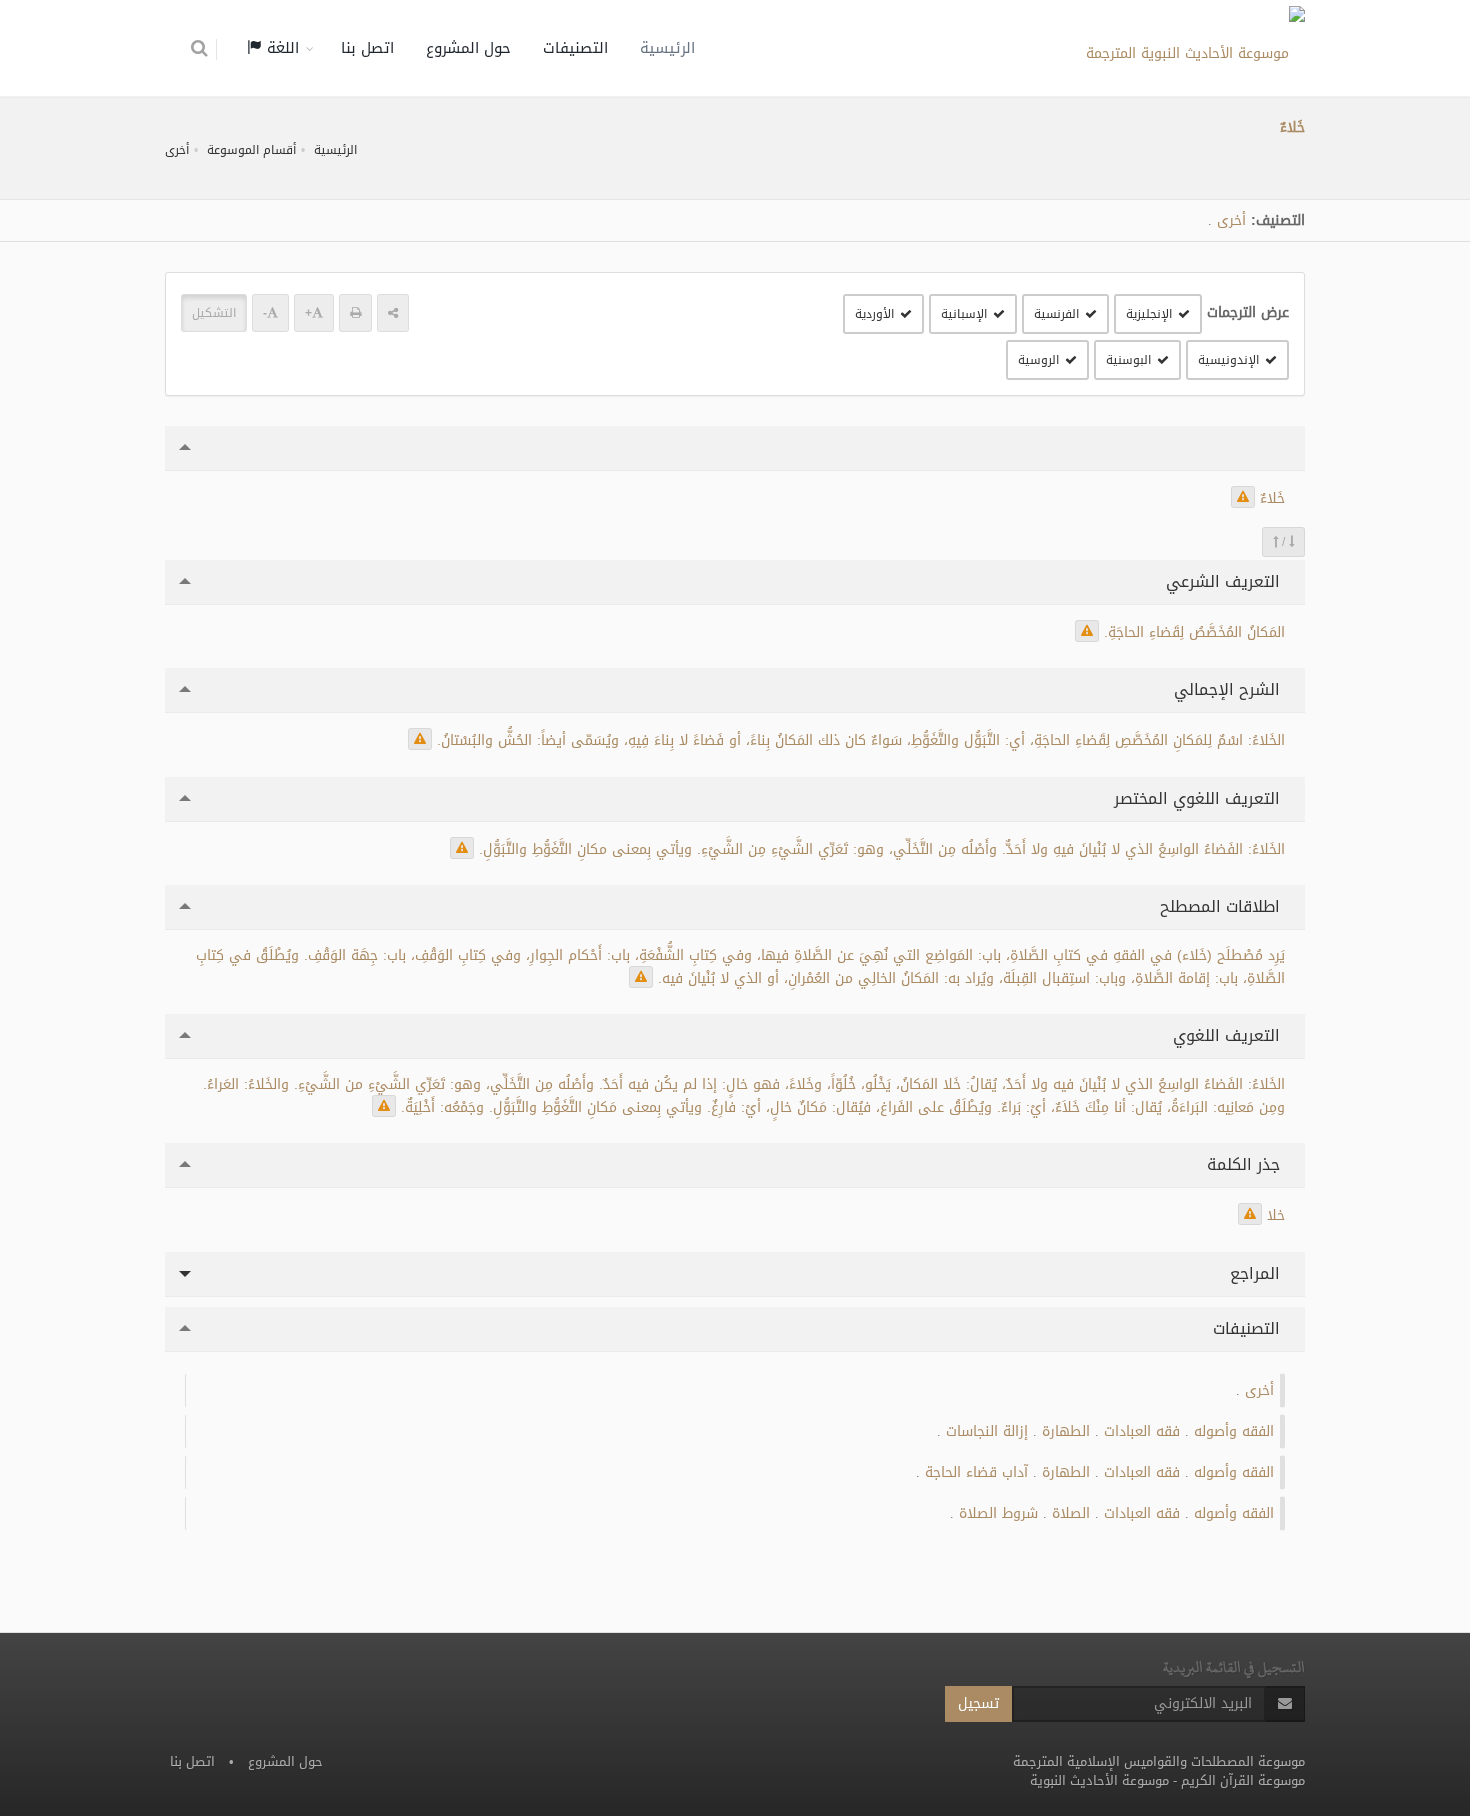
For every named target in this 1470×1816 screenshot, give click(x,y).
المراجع (1257, 1273)
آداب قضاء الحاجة (976, 1472)
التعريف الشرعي (1225, 581)
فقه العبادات (1142, 1431)
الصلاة (1071, 1513)
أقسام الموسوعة (251, 150)
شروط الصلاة (998, 1513)
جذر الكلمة (1246, 1164)
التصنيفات (575, 48)
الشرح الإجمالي (1229, 689)
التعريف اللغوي (1229, 1035)
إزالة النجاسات (987, 1431)
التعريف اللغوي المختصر (1199, 798)
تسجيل (978, 1703)
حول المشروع (468, 48)
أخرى (177, 150)
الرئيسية (667, 48)
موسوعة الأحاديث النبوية (1099, 1780)
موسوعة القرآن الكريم (1243, 1780)
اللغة (280, 48)
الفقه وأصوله (1234, 1431)
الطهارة (1066, 1431)
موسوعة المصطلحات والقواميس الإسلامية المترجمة (1159, 1761)
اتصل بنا (367, 48)
